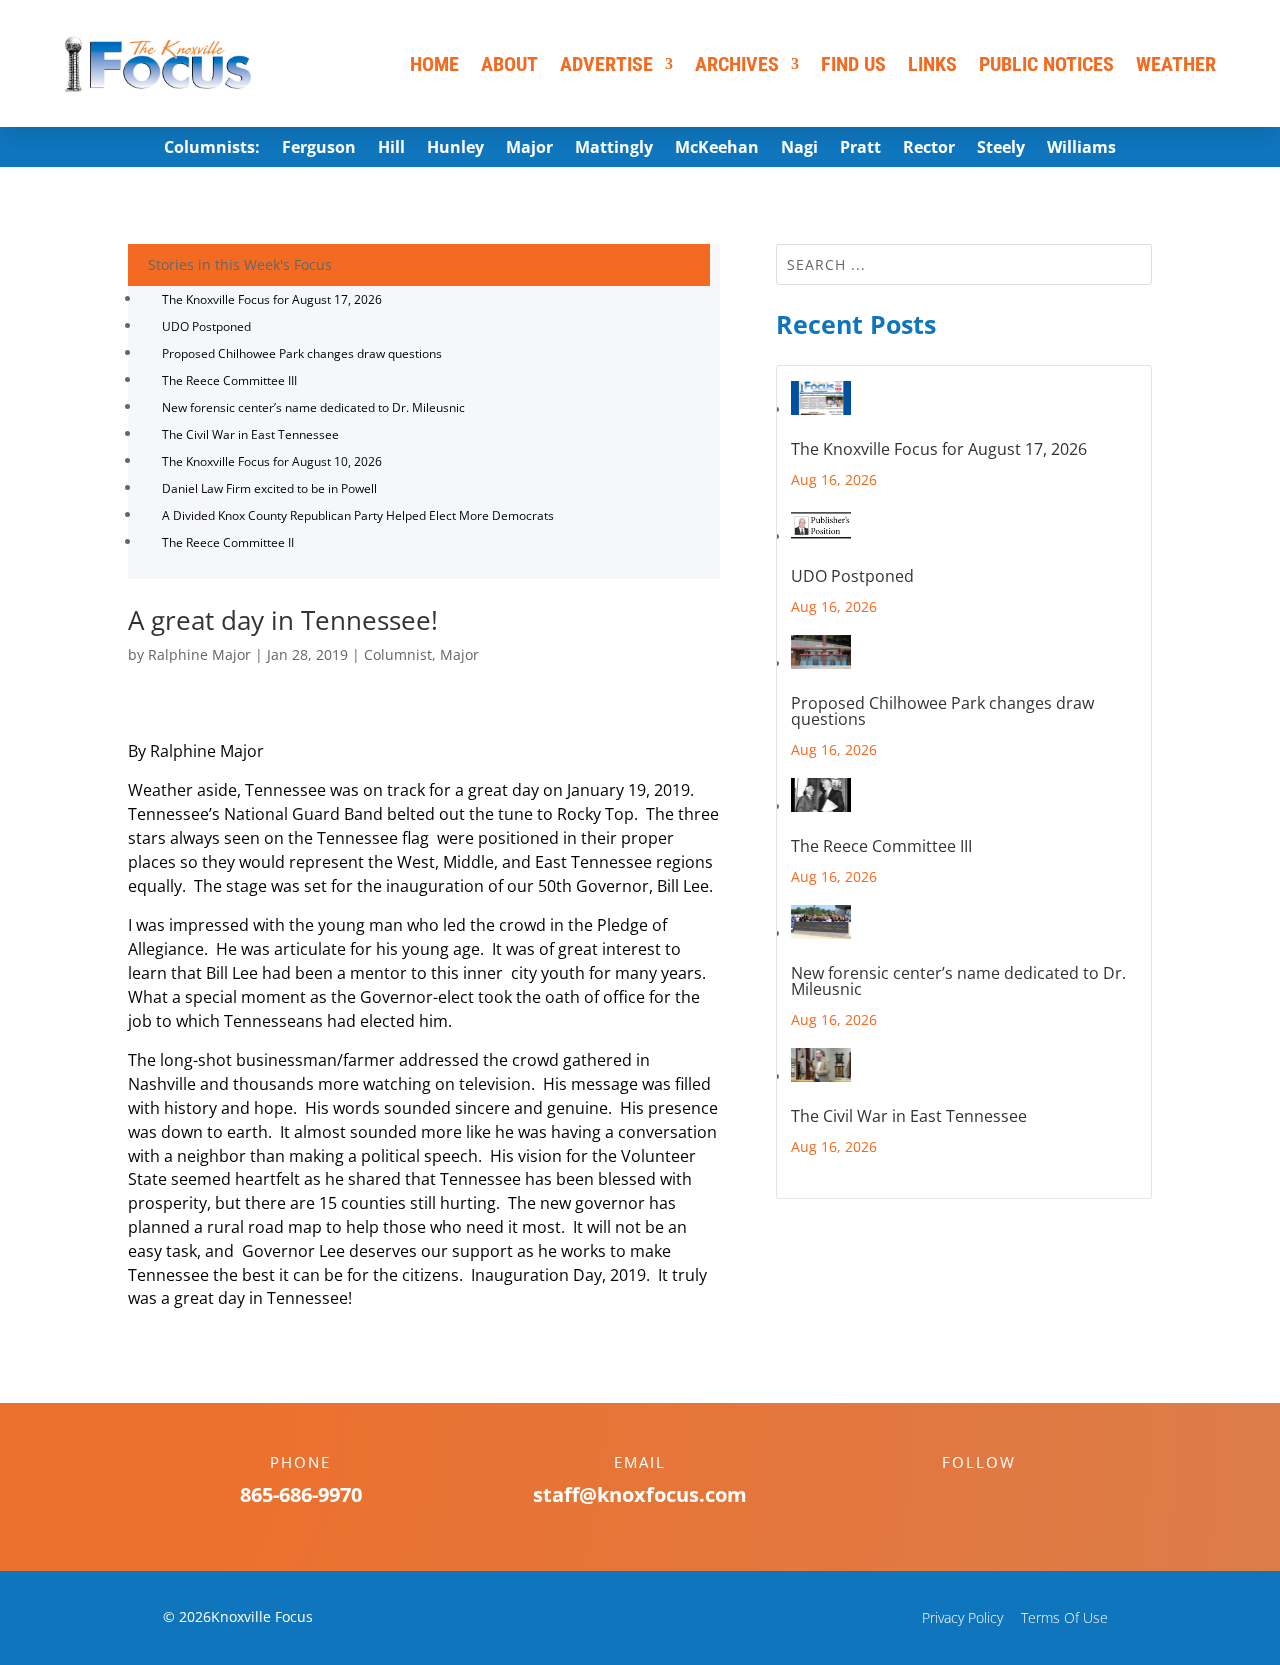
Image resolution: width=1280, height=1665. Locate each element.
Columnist (398, 654)
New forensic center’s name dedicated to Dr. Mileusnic (313, 407)
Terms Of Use (1064, 1617)
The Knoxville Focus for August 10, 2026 (272, 461)
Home (434, 64)
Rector (929, 149)
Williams (1081, 149)
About (509, 64)
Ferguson (319, 149)
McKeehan (717, 149)
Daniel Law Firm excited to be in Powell (269, 488)
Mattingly (614, 149)
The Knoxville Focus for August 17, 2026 (272, 299)
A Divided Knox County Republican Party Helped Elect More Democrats (358, 515)
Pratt (860, 149)
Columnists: (212, 149)
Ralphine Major (199, 654)
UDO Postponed (206, 326)
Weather (1176, 64)
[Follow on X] (999, 1497)
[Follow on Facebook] (959, 1497)
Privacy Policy (962, 1617)
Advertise (606, 64)
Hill (391, 149)
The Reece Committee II (228, 542)
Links (932, 64)
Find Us (853, 64)
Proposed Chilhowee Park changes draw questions (302, 353)
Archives (737, 64)
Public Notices (1046, 64)
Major (529, 149)
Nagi (799, 149)
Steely (1001, 149)
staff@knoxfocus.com (640, 1494)
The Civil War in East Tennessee (250, 434)
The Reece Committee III (229, 380)
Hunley (455, 149)
